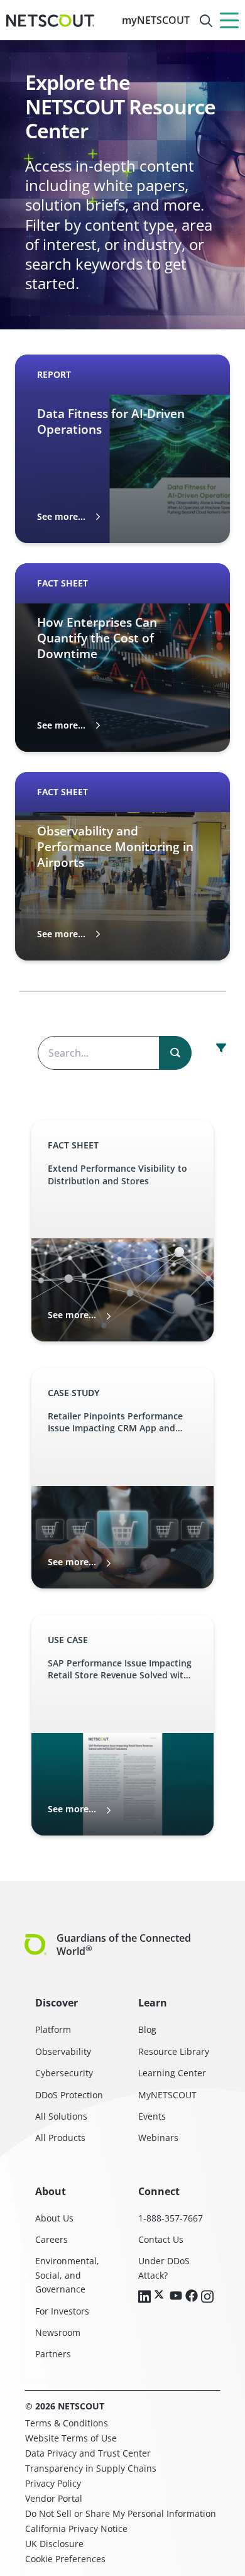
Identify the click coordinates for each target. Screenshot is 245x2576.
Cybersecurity (64, 2073)
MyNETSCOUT (167, 2095)
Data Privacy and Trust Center (88, 2453)
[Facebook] (192, 2297)
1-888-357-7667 (171, 2218)
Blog (147, 2029)
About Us (54, 2218)
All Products (60, 2138)
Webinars (158, 2138)
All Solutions (61, 2116)
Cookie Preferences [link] (65, 2559)
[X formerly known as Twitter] (160, 2294)
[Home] (50, 21)
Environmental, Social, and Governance (67, 2275)
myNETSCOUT (156, 20)
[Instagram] (207, 2298)
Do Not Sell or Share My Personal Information (121, 2513)
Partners (53, 2354)
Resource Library (174, 2051)
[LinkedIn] (144, 2298)
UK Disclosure (54, 2544)
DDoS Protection (69, 2095)
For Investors (62, 2311)
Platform (53, 2029)
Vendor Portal (54, 2498)
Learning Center (172, 2073)
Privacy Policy (53, 2483)
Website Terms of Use (71, 2438)
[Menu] (229, 20)
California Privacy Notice (76, 2529)
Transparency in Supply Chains (91, 2468)
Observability (63, 2051)
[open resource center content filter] (221, 1048)
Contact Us (161, 2239)
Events (152, 2116)
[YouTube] (176, 2296)
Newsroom (58, 2332)
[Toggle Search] (206, 21)
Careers (52, 2239)
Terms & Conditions (67, 2423)
